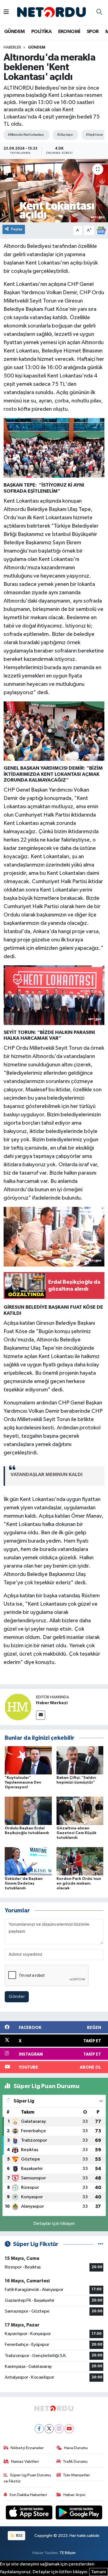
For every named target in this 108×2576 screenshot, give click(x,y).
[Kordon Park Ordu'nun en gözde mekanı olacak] (80, 1861)
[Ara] (99, 12)
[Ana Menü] (6, 12)
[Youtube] (69, 2429)
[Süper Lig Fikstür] (101, 2244)
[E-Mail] (41, 1715)
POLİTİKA (41, 32)
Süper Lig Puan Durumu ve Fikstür (27, 2478)
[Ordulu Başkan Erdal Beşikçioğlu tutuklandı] (28, 1811)
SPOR (93, 32)
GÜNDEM (14, 32)
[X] (49, 2429)
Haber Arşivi (74, 2495)
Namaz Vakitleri (25, 2462)
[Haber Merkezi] (18, 1707)
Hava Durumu (76, 2448)
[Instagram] (59, 2429)
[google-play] (79, 2513)
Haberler (12, 47)
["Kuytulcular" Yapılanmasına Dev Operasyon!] (28, 1760)
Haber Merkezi (52, 1703)
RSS (19, 2536)
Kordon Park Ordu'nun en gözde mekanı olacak (79, 1883)
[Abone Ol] (101, 231)
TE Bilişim (68, 2553)
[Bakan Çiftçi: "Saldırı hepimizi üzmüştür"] (80, 1760)
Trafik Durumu (75, 2462)
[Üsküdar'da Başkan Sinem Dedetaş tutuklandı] (28, 1861)
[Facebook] (39, 2429)
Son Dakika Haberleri (28, 2495)
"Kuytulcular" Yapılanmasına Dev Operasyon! (23, 1782)
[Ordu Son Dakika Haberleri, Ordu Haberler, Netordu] (52, 12)
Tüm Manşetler (76, 2475)
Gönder (17, 1997)
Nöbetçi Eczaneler (27, 2448)
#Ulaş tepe (65, 135)
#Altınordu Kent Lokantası (26, 135)
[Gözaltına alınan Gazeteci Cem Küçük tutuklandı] (80, 1811)
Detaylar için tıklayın (54, 2224)
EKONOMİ (69, 32)
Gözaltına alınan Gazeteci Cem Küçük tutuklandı (76, 1833)
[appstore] (30, 2513)
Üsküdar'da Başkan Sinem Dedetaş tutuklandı (24, 1883)
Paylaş (17, 229)
